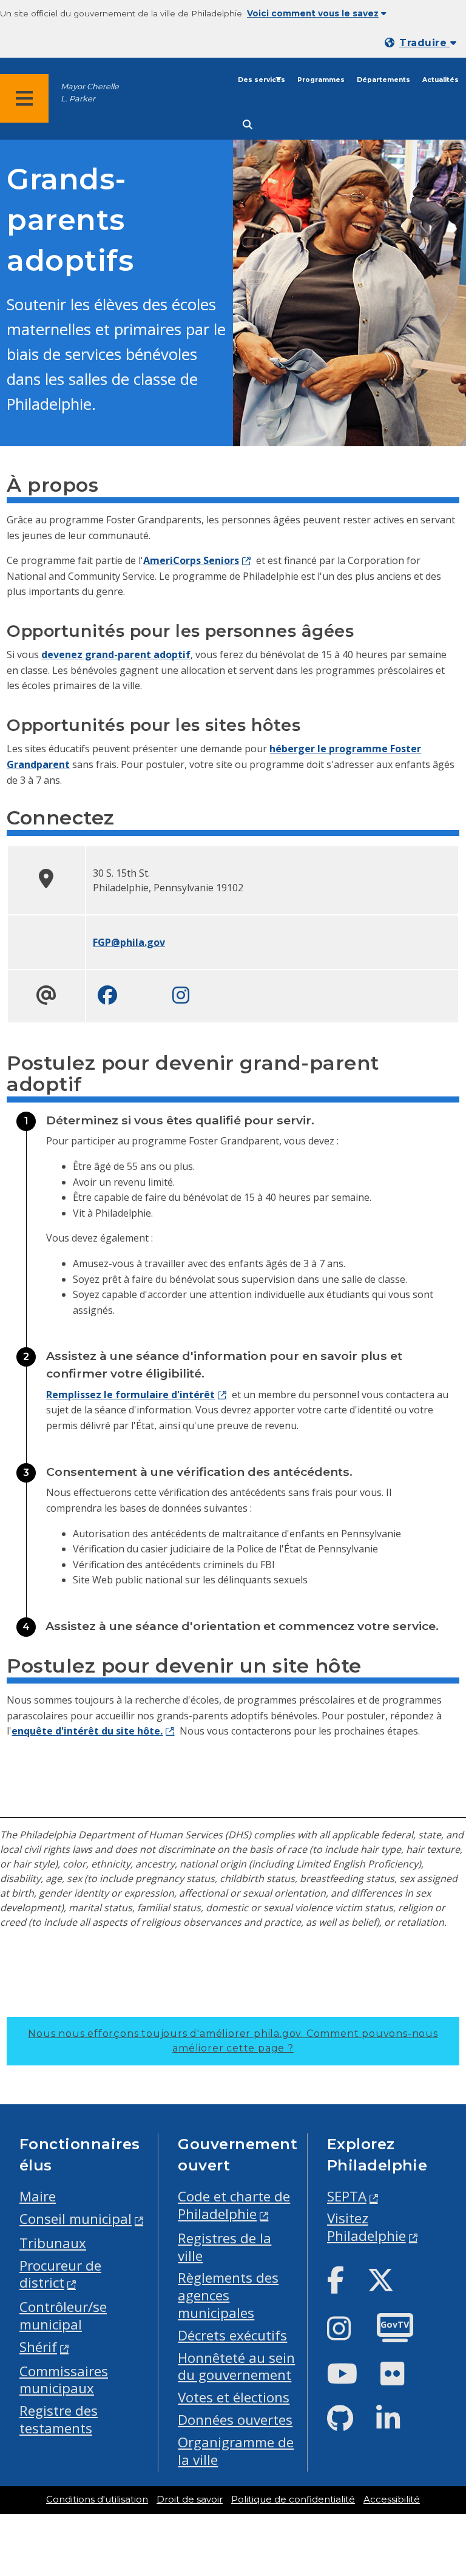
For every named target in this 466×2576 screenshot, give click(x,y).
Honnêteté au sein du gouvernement (236, 2367)
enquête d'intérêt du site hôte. (87, 1731)
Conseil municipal (76, 2219)
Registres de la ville (225, 2247)
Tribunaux (53, 2243)
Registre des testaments (59, 2419)
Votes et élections (234, 2397)
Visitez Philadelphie (366, 2227)
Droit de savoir (190, 2500)
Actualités (441, 80)
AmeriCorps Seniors (191, 560)
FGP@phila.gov (129, 942)
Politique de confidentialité (293, 2500)
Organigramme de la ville (236, 2451)
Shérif (38, 2347)
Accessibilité (392, 2500)
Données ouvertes (235, 2420)
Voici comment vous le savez (313, 13)
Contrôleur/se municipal (63, 2316)
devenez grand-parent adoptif (116, 654)
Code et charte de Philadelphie (234, 2205)
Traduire (424, 43)
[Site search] (248, 125)
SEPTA (347, 2196)
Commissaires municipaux (64, 2380)
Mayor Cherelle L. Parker (90, 92)
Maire (38, 2196)
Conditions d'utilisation (97, 2500)
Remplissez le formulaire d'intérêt (130, 1395)
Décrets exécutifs (232, 2335)
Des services (262, 80)
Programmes (321, 80)
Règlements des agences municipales (228, 2295)
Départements (383, 80)
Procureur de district (60, 2274)
